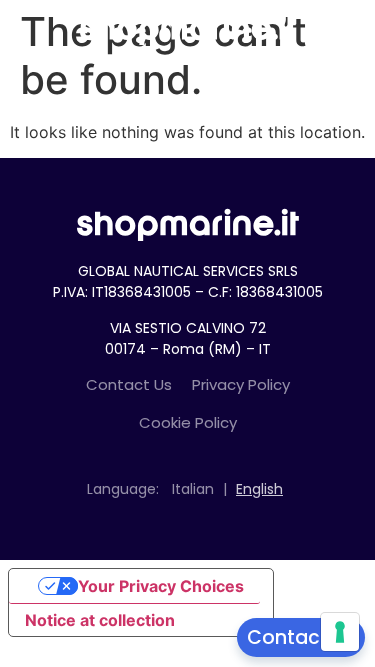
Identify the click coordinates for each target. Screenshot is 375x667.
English (259, 489)
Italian (193, 489)
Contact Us (129, 384)
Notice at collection (100, 620)
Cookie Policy (188, 422)
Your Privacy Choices (161, 586)
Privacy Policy (241, 384)
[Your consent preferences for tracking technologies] (340, 632)
